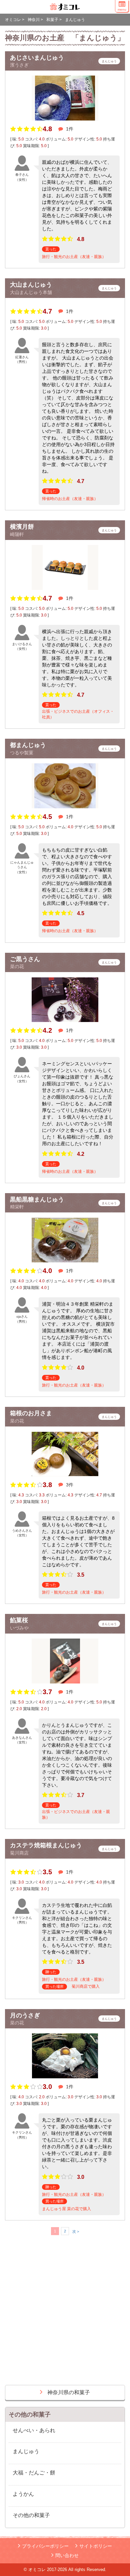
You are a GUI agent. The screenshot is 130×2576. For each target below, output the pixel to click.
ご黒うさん (25, 959)
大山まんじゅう (31, 285)
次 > (76, 2231)
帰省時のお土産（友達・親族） (70, 499)
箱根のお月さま (31, 1413)
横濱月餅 (22, 527)
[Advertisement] (65, 2313)
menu (122, 9)
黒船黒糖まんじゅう (37, 1199)
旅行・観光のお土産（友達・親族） (74, 257)
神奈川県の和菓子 (69, 2392)
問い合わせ (67, 2555)
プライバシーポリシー (45, 2546)
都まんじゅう (28, 745)
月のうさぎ (25, 2015)
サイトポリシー (96, 2546)
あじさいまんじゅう (37, 58)
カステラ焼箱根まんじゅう (46, 1845)
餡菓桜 (19, 1620)
